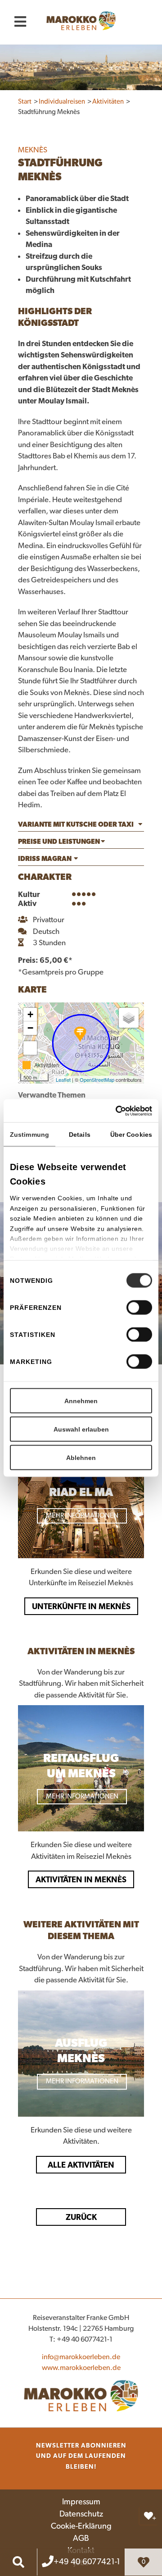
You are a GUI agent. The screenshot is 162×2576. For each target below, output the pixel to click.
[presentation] (10, 1486)
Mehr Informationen (82, 1516)
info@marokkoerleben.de (81, 2357)
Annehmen (81, 1401)
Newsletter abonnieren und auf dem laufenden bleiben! (81, 2456)
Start (25, 102)
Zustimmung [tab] (29, 1135)
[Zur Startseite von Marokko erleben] (81, 2395)
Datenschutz (81, 2514)
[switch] (139, 1308)
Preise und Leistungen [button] (59, 842)
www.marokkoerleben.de (81, 2368)
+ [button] (30, 1014)
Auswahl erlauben (81, 1429)
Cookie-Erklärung (81, 2526)
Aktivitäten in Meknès (81, 1879)
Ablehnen (81, 1458)
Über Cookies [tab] (131, 1135)
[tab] (81, 826)
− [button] (30, 1028)
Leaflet (63, 1080)
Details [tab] (80, 1135)
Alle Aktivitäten (81, 2165)
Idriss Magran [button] (45, 859)
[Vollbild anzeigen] (30, 1048)
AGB (81, 2539)
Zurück (81, 2217)
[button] (81, 826)
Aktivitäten (109, 102)
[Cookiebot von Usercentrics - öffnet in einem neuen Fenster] (134, 1111)
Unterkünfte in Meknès (81, 1606)
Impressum (81, 2502)
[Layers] (129, 1018)
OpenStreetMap (97, 1080)
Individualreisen (63, 102)
